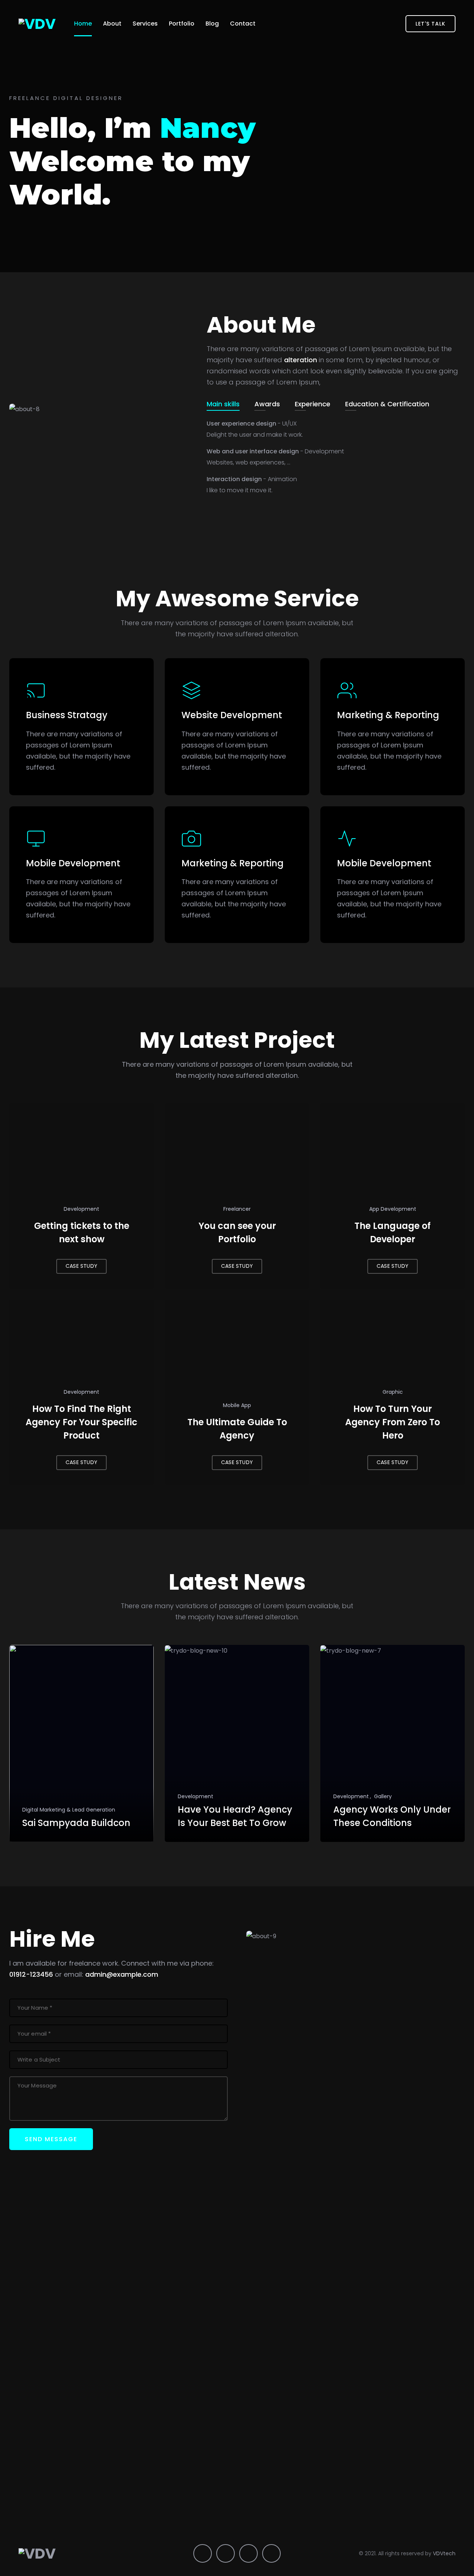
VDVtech (444, 2553)
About (112, 24)
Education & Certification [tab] (387, 404)
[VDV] (37, 24)
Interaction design (252, 479)
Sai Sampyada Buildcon (76, 1823)
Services (145, 24)
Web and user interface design (275, 451)
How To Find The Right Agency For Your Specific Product (81, 1422)
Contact (243, 24)
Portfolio (182, 24)
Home (83, 24)
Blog (212, 24)
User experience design (252, 424)
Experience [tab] (313, 404)
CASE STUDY (81, 1266)
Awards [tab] (267, 404)
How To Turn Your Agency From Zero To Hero (393, 1422)
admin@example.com (122, 1974)
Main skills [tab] (223, 404)
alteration (301, 360)
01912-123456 (31, 1974)
